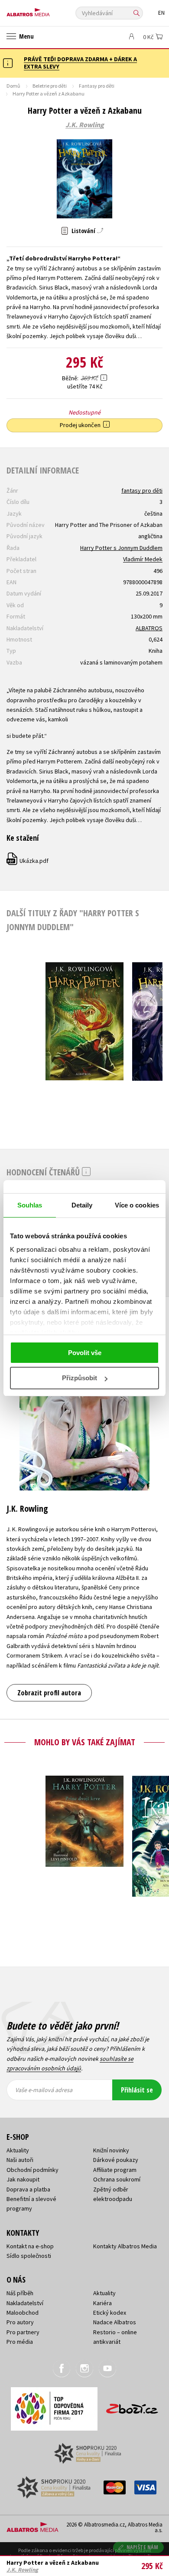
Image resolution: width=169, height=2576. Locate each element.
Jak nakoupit (23, 2179)
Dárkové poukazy (116, 2160)
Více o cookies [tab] (137, 1205)
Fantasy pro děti (97, 86)
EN (161, 13)
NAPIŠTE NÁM (143, 2547)
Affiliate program (115, 2170)
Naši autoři (20, 2160)
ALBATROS (149, 628)
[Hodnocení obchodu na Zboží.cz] (132, 2406)
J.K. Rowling (85, 125)
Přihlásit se (137, 2090)
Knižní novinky (111, 2150)
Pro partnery (23, 2332)
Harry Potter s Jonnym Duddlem (121, 548)
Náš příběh (20, 2293)
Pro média (20, 2342)
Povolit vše (85, 1353)
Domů (13, 86)
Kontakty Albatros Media (125, 2246)
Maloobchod (23, 2313)
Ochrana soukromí (117, 2179)
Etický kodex (110, 2313)
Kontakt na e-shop (30, 2246)
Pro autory (20, 2322)
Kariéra (102, 2303)
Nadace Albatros (115, 2322)
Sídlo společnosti (29, 2256)
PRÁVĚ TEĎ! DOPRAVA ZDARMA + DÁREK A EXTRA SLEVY (80, 63)
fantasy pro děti (142, 490)
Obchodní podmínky (32, 2170)
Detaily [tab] (82, 1205)
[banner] (45, 10)
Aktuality (18, 2150)
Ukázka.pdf (28, 861)
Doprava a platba (28, 2189)
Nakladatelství (25, 2303)
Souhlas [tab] (30, 1205)
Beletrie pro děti (50, 86)
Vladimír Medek (143, 559)
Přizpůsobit (80, 1378)
